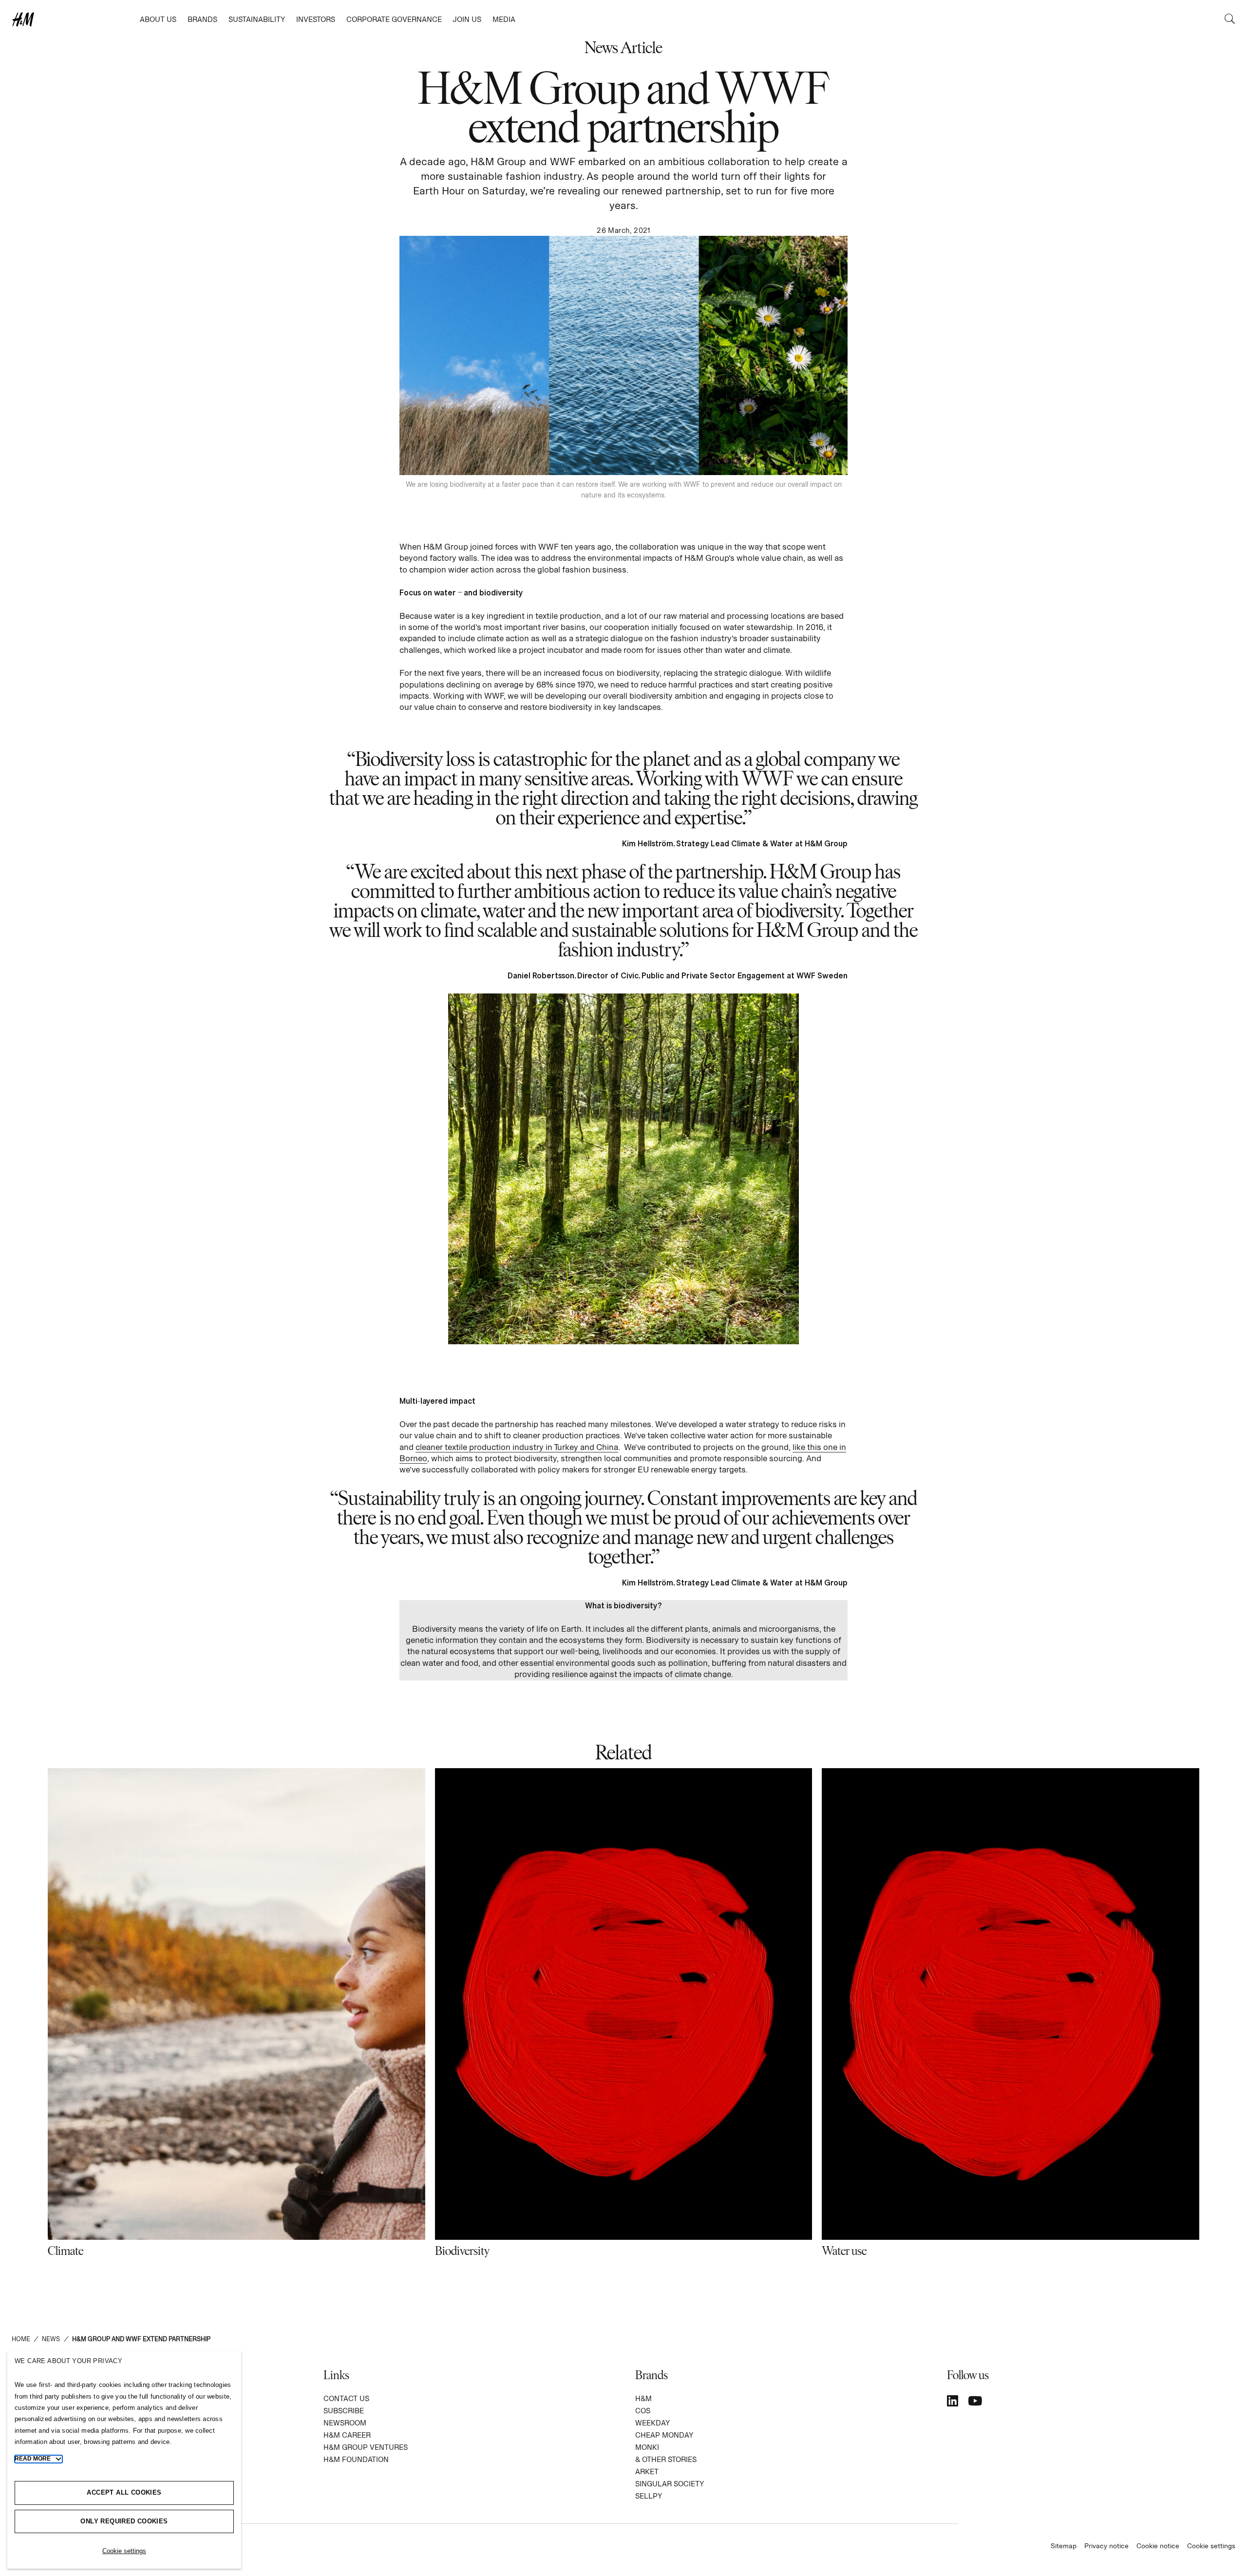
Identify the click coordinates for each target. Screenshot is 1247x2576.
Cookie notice (1158, 2546)
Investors (316, 19)
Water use (844, 2250)
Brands (202, 19)
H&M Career (347, 2435)
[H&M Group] (73, 19)
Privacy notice (1106, 2546)
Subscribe (344, 2411)
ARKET (647, 2471)
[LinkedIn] (953, 2401)
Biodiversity (462, 2250)
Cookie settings (1211, 2546)
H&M (643, 2398)
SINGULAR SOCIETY (670, 2484)
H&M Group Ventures (366, 2447)
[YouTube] (975, 2401)
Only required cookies (124, 2521)
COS (643, 2411)
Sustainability (257, 19)
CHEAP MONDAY (664, 2435)
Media (504, 19)
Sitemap (1064, 2546)
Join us (467, 19)
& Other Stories (666, 2459)
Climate (66, 2250)
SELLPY (649, 2496)
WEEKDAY (652, 2423)
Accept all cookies (124, 2492)
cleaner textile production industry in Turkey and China (517, 1447)
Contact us (346, 2398)
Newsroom (345, 2423)
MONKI (647, 2447)
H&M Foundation (356, 2459)
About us (158, 19)
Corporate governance (394, 19)
